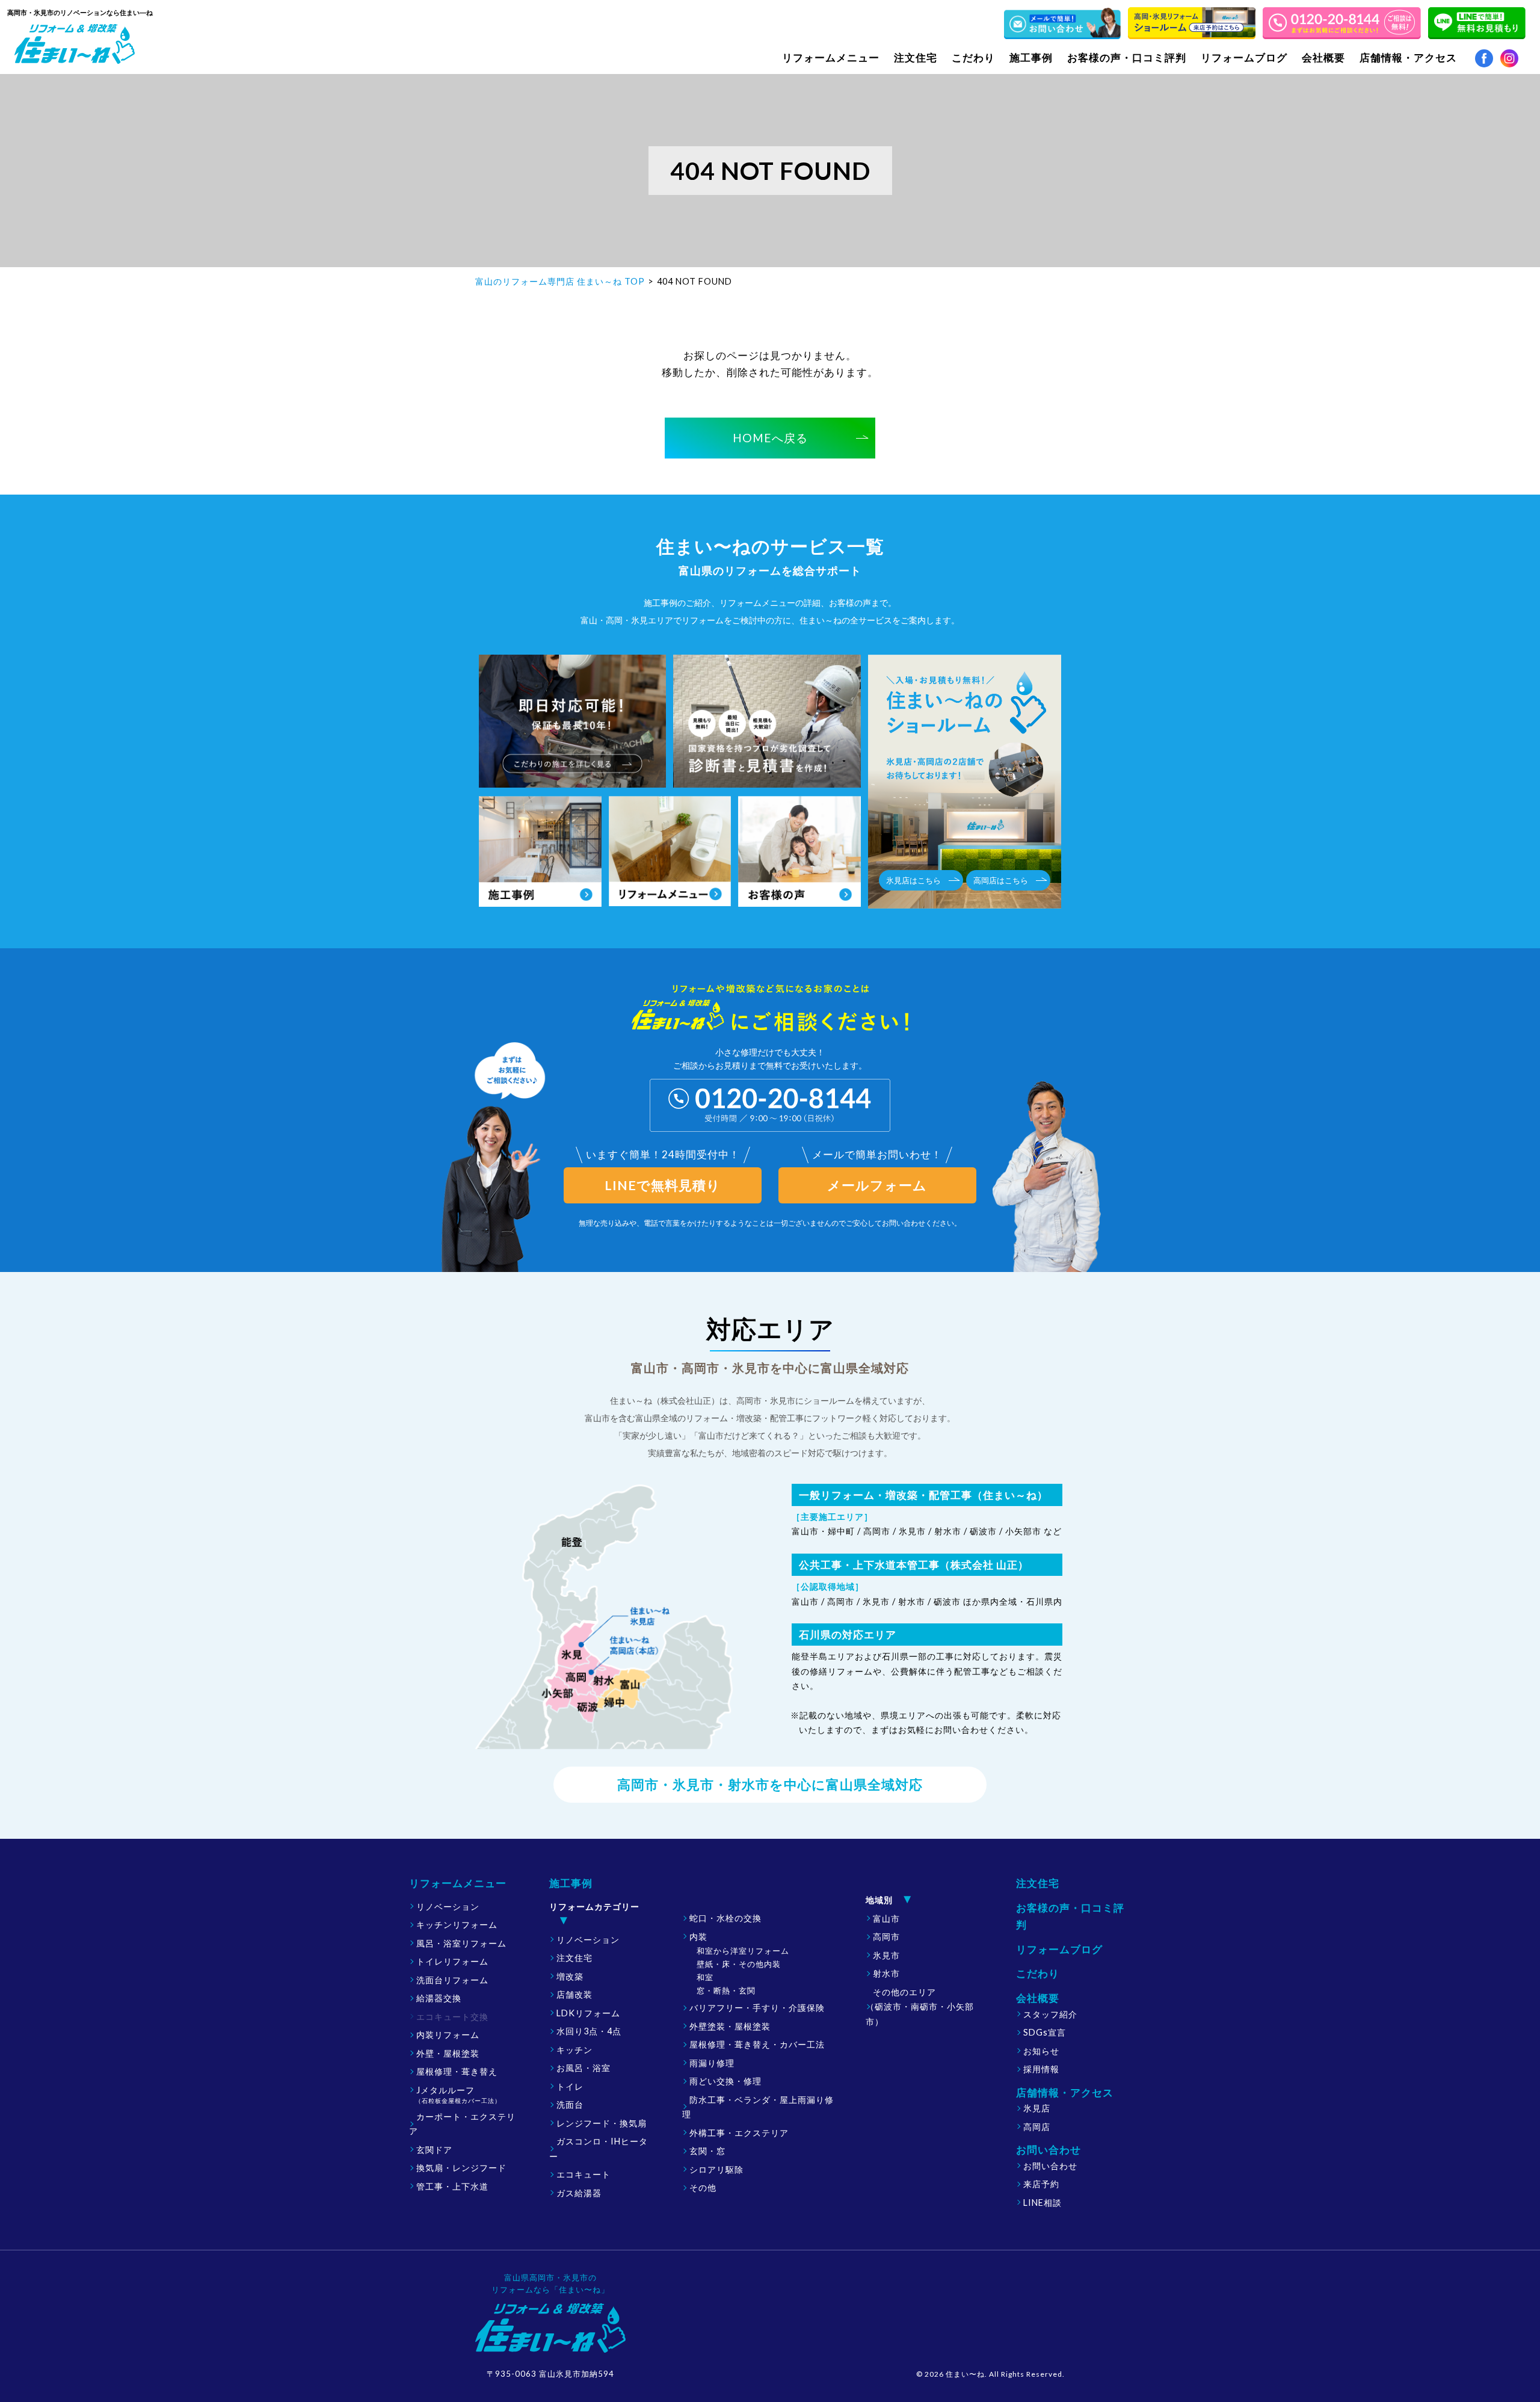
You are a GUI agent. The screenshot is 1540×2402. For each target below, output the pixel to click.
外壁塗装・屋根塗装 (730, 2026)
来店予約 (1041, 2184)
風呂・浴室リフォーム (461, 1943)
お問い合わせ (1050, 2166)
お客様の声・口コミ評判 (1127, 57)
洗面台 (570, 2104)
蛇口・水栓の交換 (725, 1918)
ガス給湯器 (579, 2193)
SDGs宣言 (1045, 2032)
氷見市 (886, 1955)
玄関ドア (434, 2150)
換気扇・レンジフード (461, 2168)
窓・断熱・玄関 (726, 1990)
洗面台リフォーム (452, 1980)
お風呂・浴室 (584, 2068)
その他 (703, 2187)
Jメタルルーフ (458, 2095)
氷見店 (1037, 2108)
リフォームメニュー (458, 1883)
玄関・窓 (707, 2151)
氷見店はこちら (913, 880)
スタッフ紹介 (1050, 2014)
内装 (698, 1937)
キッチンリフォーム (457, 1925)
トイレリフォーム (452, 1961)
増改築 (570, 1976)
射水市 (886, 1973)
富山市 (886, 1919)
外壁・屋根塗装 (448, 2053)
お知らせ (1041, 2051)
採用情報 (1041, 2069)
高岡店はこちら (1001, 880)
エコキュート (584, 2174)
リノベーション (448, 1906)
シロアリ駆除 (716, 2169)
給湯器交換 (439, 1998)
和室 (705, 1977)
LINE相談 (1043, 2203)
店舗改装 (574, 1994)
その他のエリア (920, 2007)
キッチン (574, 2050)
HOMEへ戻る (770, 438)
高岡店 (1037, 2127)
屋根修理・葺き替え (457, 2071)
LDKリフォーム (588, 2013)
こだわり (973, 57)
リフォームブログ (1244, 57)
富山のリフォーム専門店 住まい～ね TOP (560, 281)
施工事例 (571, 1883)
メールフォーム (877, 1185)
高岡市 (886, 1937)
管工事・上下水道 (452, 2186)
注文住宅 (916, 57)
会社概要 (1038, 1998)
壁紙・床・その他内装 (739, 1964)
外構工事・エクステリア (739, 2133)
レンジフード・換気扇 (602, 2123)
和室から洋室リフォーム (743, 1951)
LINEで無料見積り (663, 1185)
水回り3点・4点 (589, 2031)
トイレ (570, 2086)
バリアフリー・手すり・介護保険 (757, 2008)
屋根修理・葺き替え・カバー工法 (757, 2044)
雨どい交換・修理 (725, 2081)
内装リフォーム (448, 2035)
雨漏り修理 (712, 2063)
